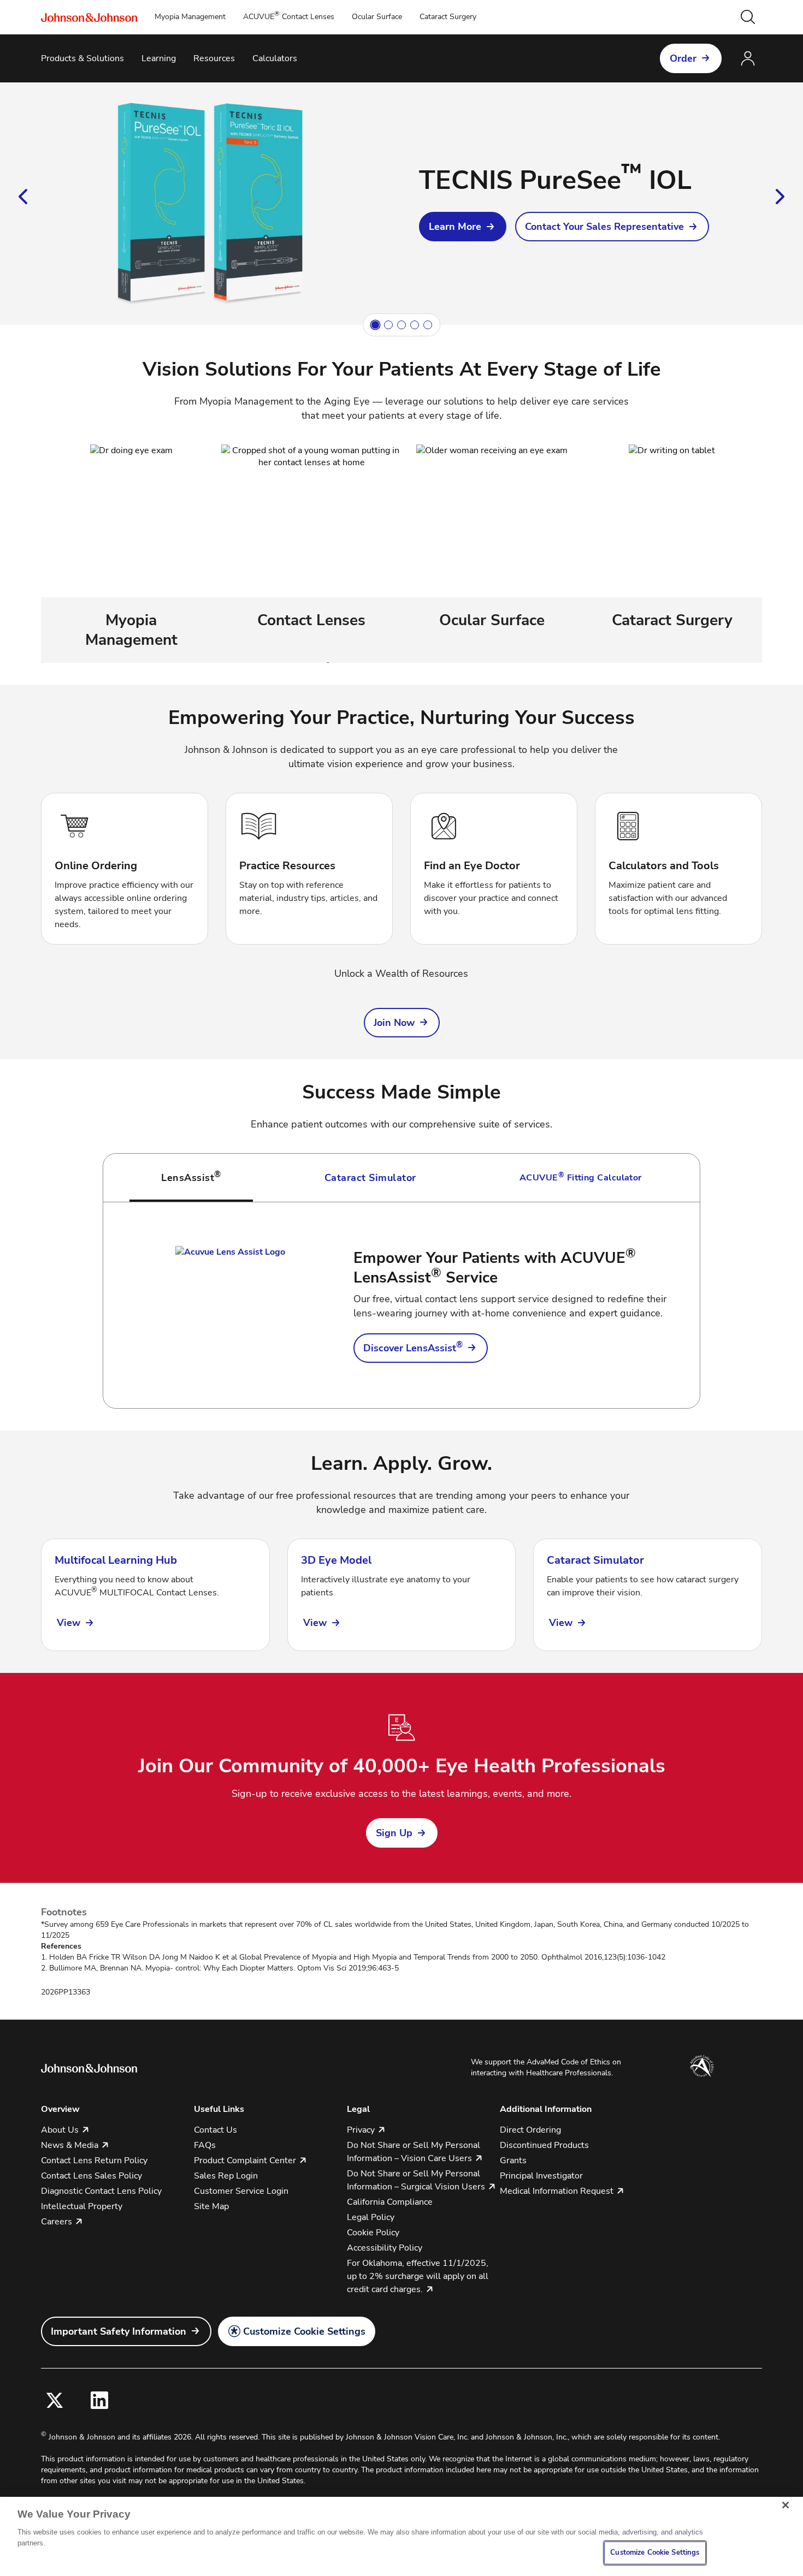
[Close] (786, 2505)
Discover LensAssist (413, 1348)
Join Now (394, 1023)
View (69, 1623)
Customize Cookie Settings (304, 2331)
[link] (463, 227)
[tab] (191, 1178)
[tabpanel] (402, 1305)
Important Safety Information (119, 2331)
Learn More (455, 227)
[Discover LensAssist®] (231, 1305)
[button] (748, 17)
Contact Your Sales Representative (604, 227)
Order (683, 58)
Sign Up (394, 1833)
